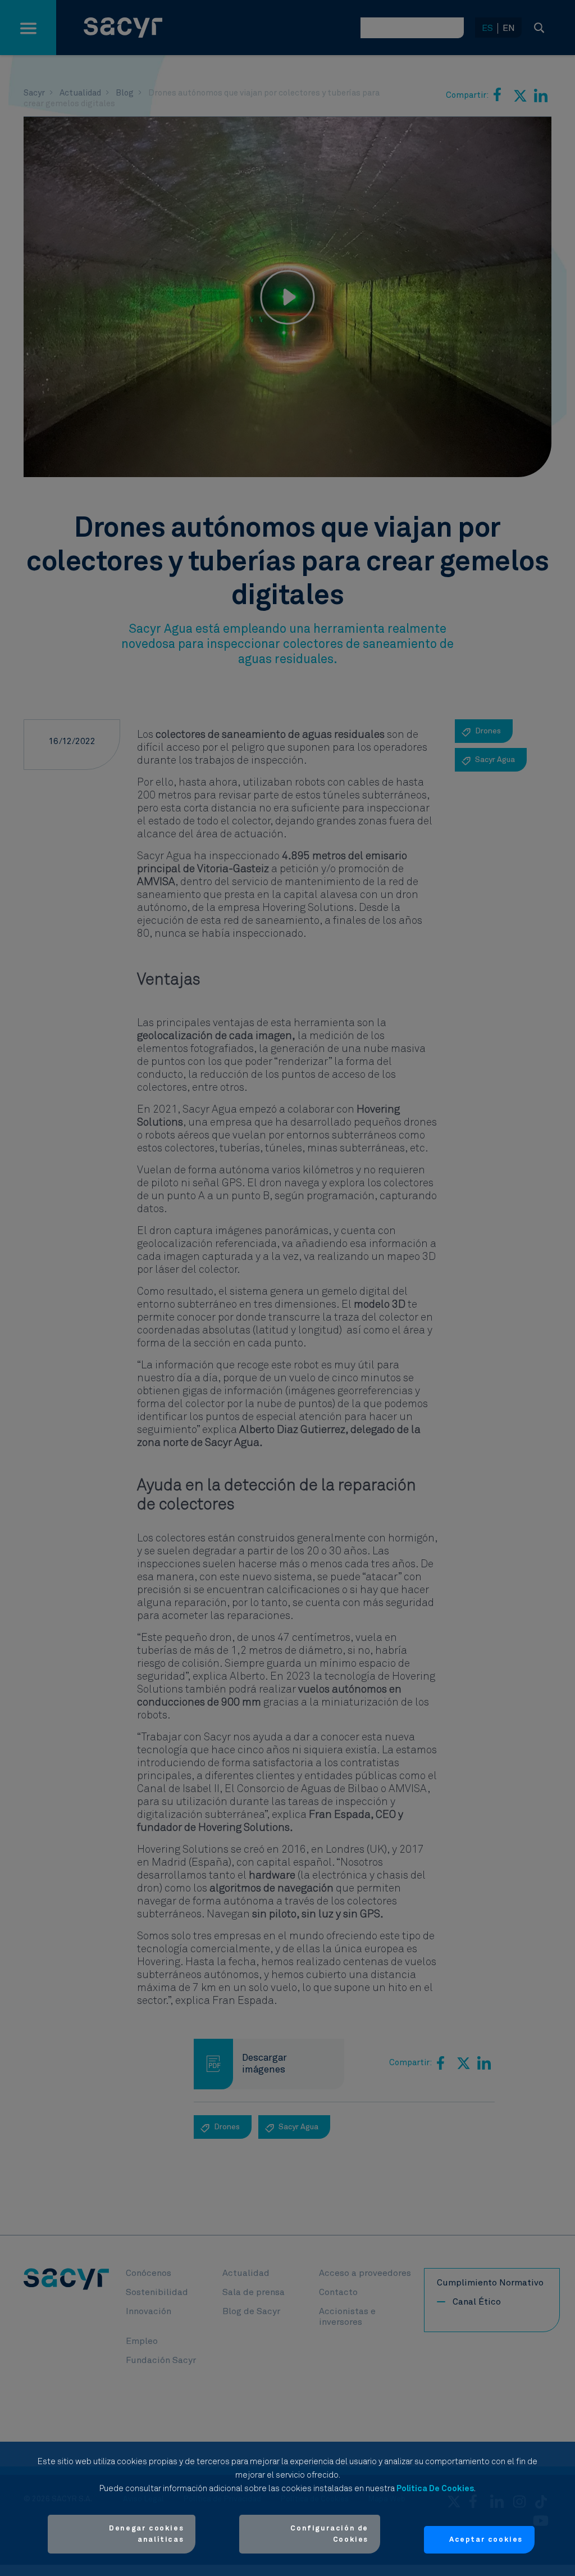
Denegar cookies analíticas (146, 2534)
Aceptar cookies (486, 2540)
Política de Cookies (435, 2489)
